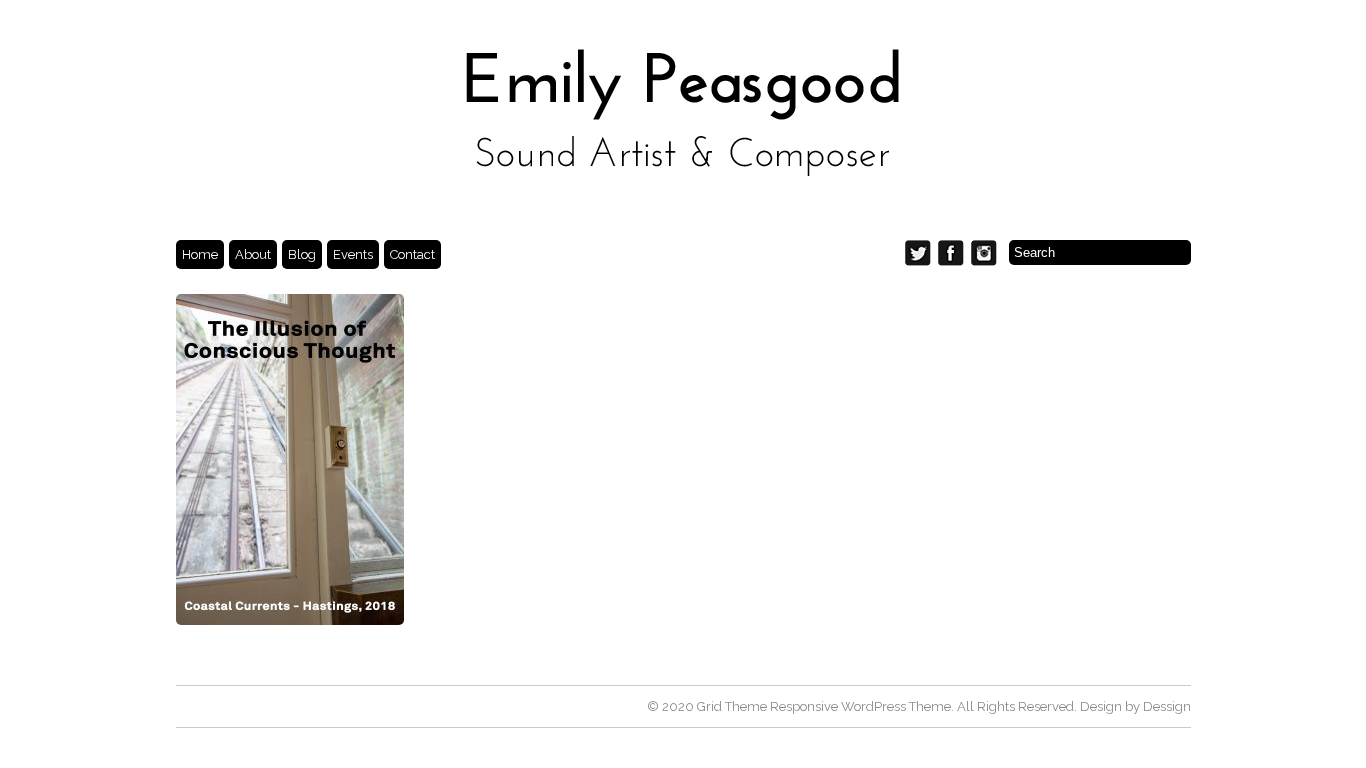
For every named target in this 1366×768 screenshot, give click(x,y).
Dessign (1167, 706)
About (253, 254)
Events (353, 254)
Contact (412, 254)
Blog (302, 254)
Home (200, 254)
